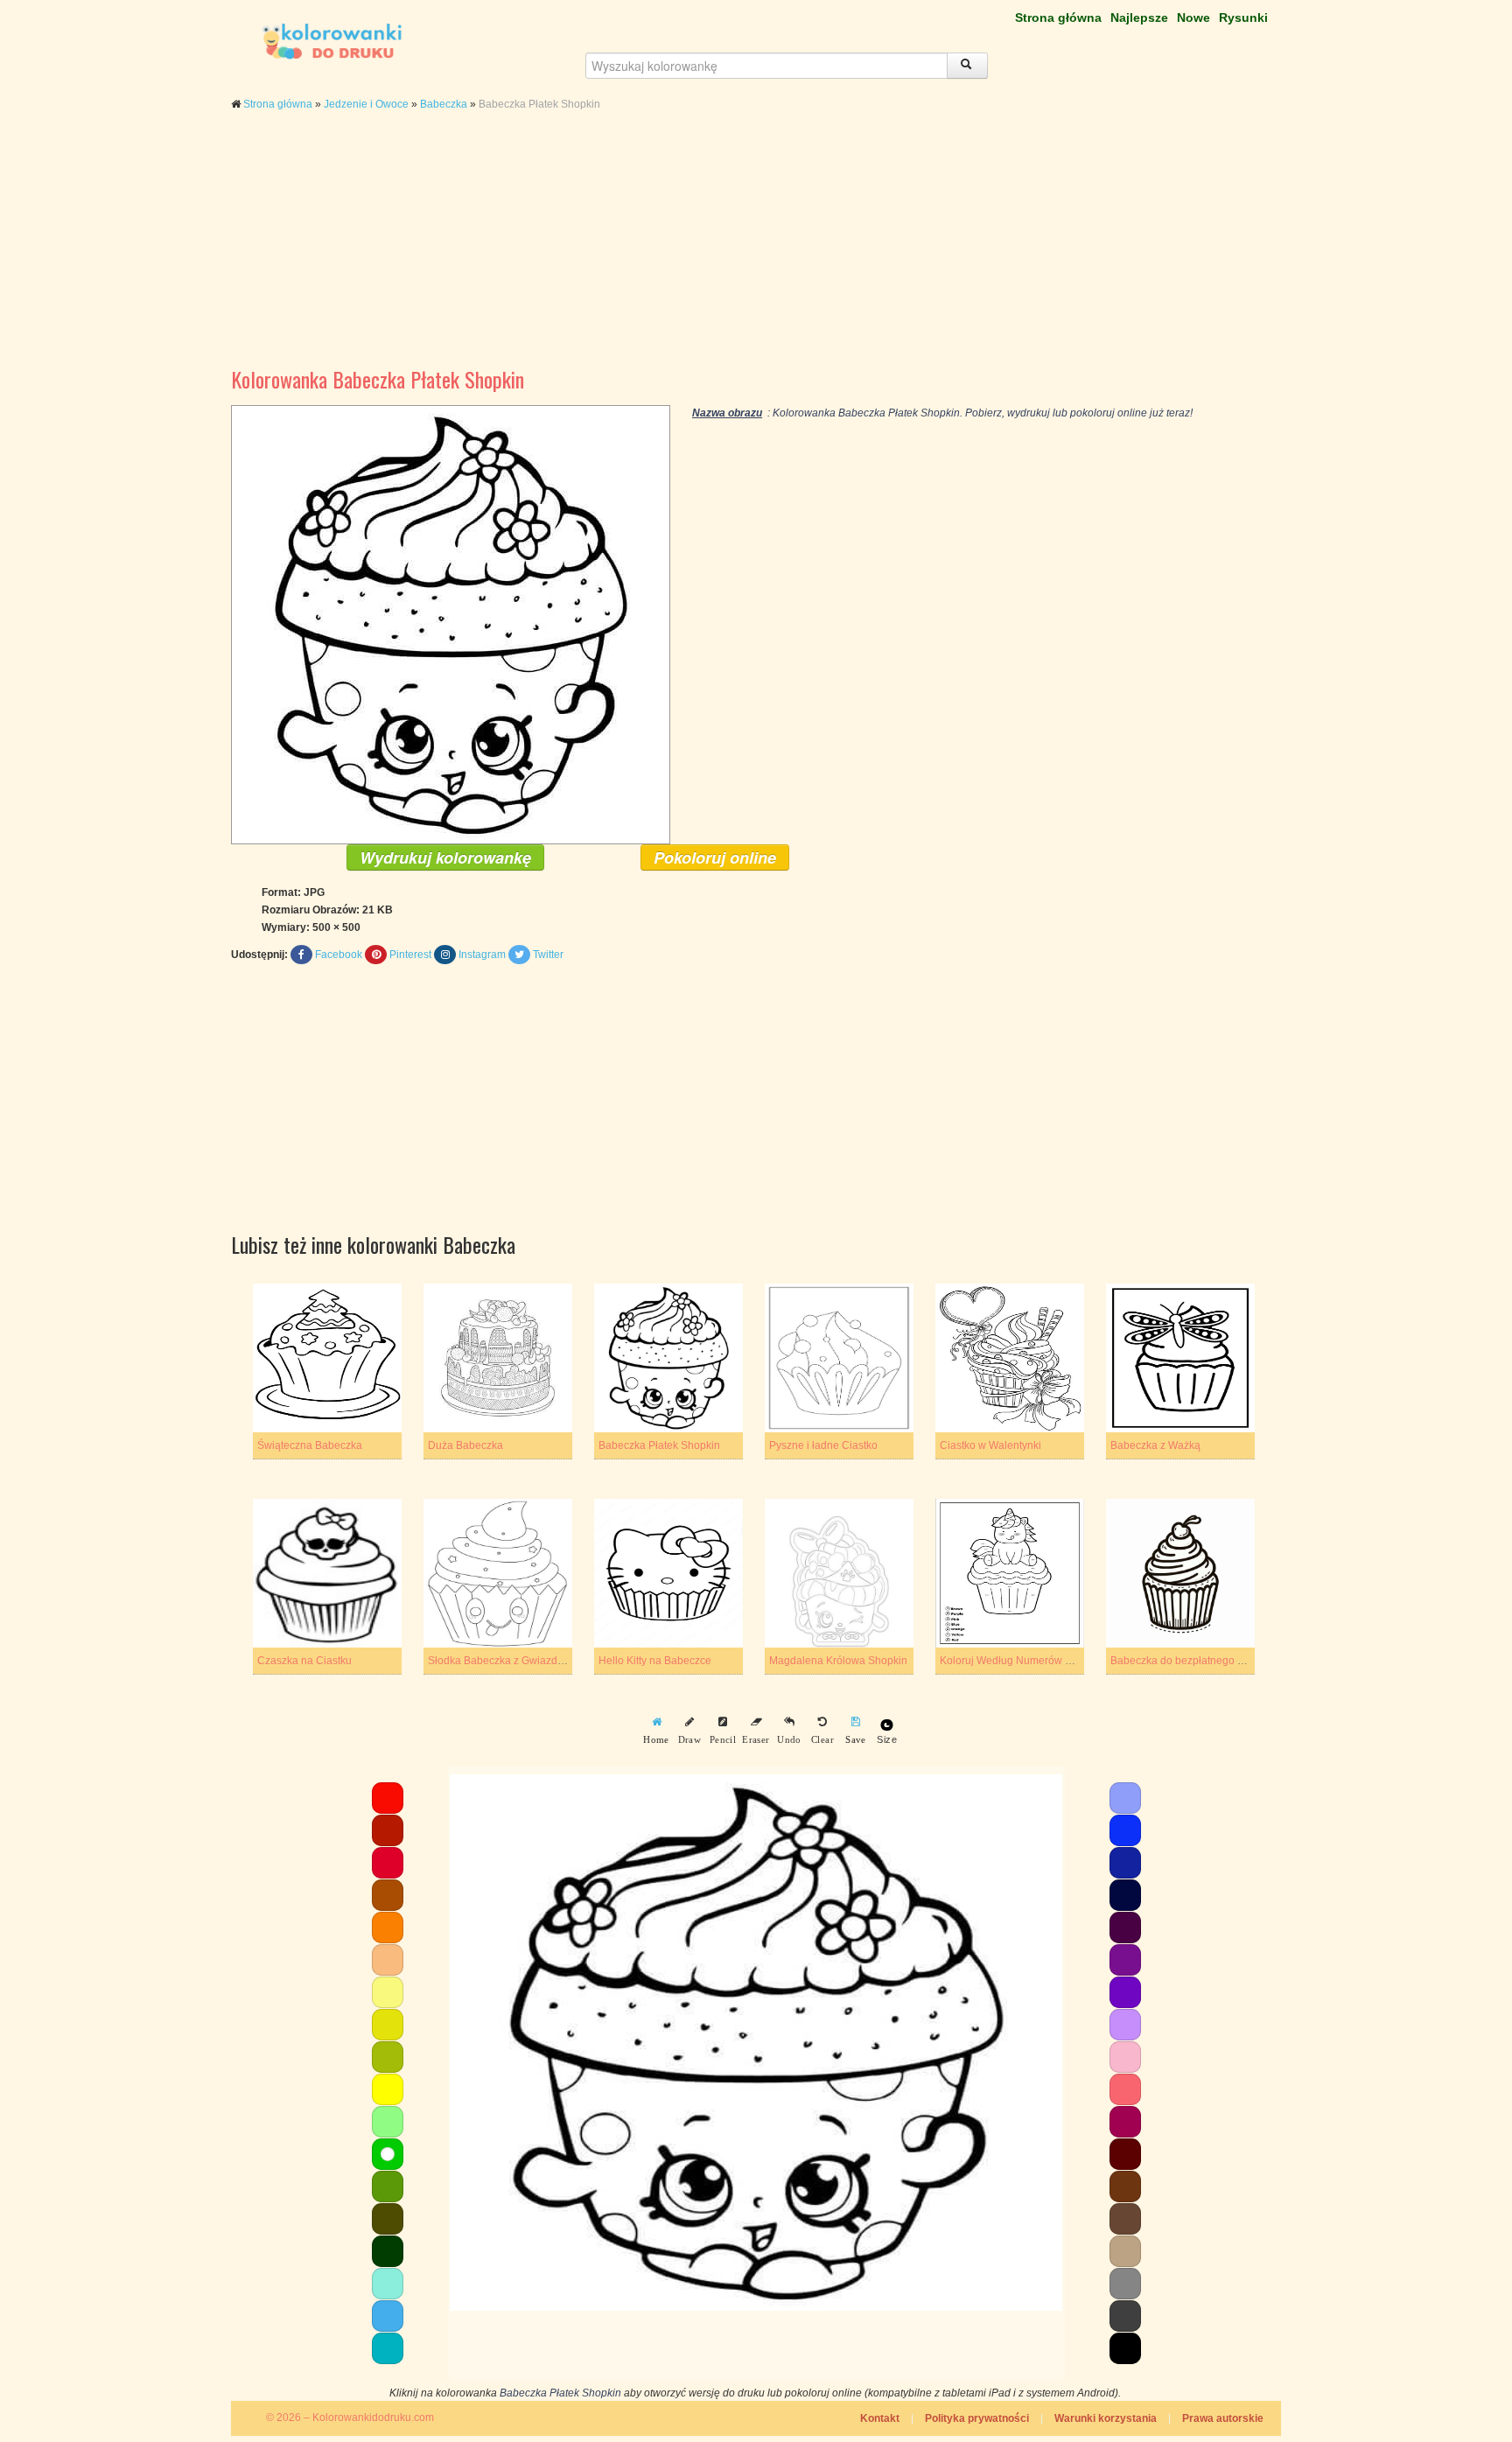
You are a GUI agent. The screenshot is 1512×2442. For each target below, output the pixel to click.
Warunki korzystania (1106, 2418)
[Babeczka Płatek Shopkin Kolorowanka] (451, 624)
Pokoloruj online (715, 857)
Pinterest (410, 955)
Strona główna (1058, 17)
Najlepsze (1139, 17)
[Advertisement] (756, 252)
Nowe (1193, 17)
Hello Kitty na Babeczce (655, 1661)
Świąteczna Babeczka (310, 1445)
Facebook (339, 955)
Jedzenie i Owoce (366, 104)
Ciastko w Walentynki (990, 1445)
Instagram (482, 955)
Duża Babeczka (465, 1445)
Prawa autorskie (1223, 2418)
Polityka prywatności (977, 2418)
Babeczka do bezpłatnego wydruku (1194, 1661)
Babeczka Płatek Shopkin (659, 1445)
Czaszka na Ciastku (304, 1661)
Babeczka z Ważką (1155, 1445)
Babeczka (444, 104)
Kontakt (880, 2418)
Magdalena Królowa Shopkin (838, 1661)
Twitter (548, 955)
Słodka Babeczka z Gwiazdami (501, 1661)
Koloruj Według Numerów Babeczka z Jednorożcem (1064, 1661)
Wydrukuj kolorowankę (445, 857)
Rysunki (1243, 17)
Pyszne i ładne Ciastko (823, 1445)
